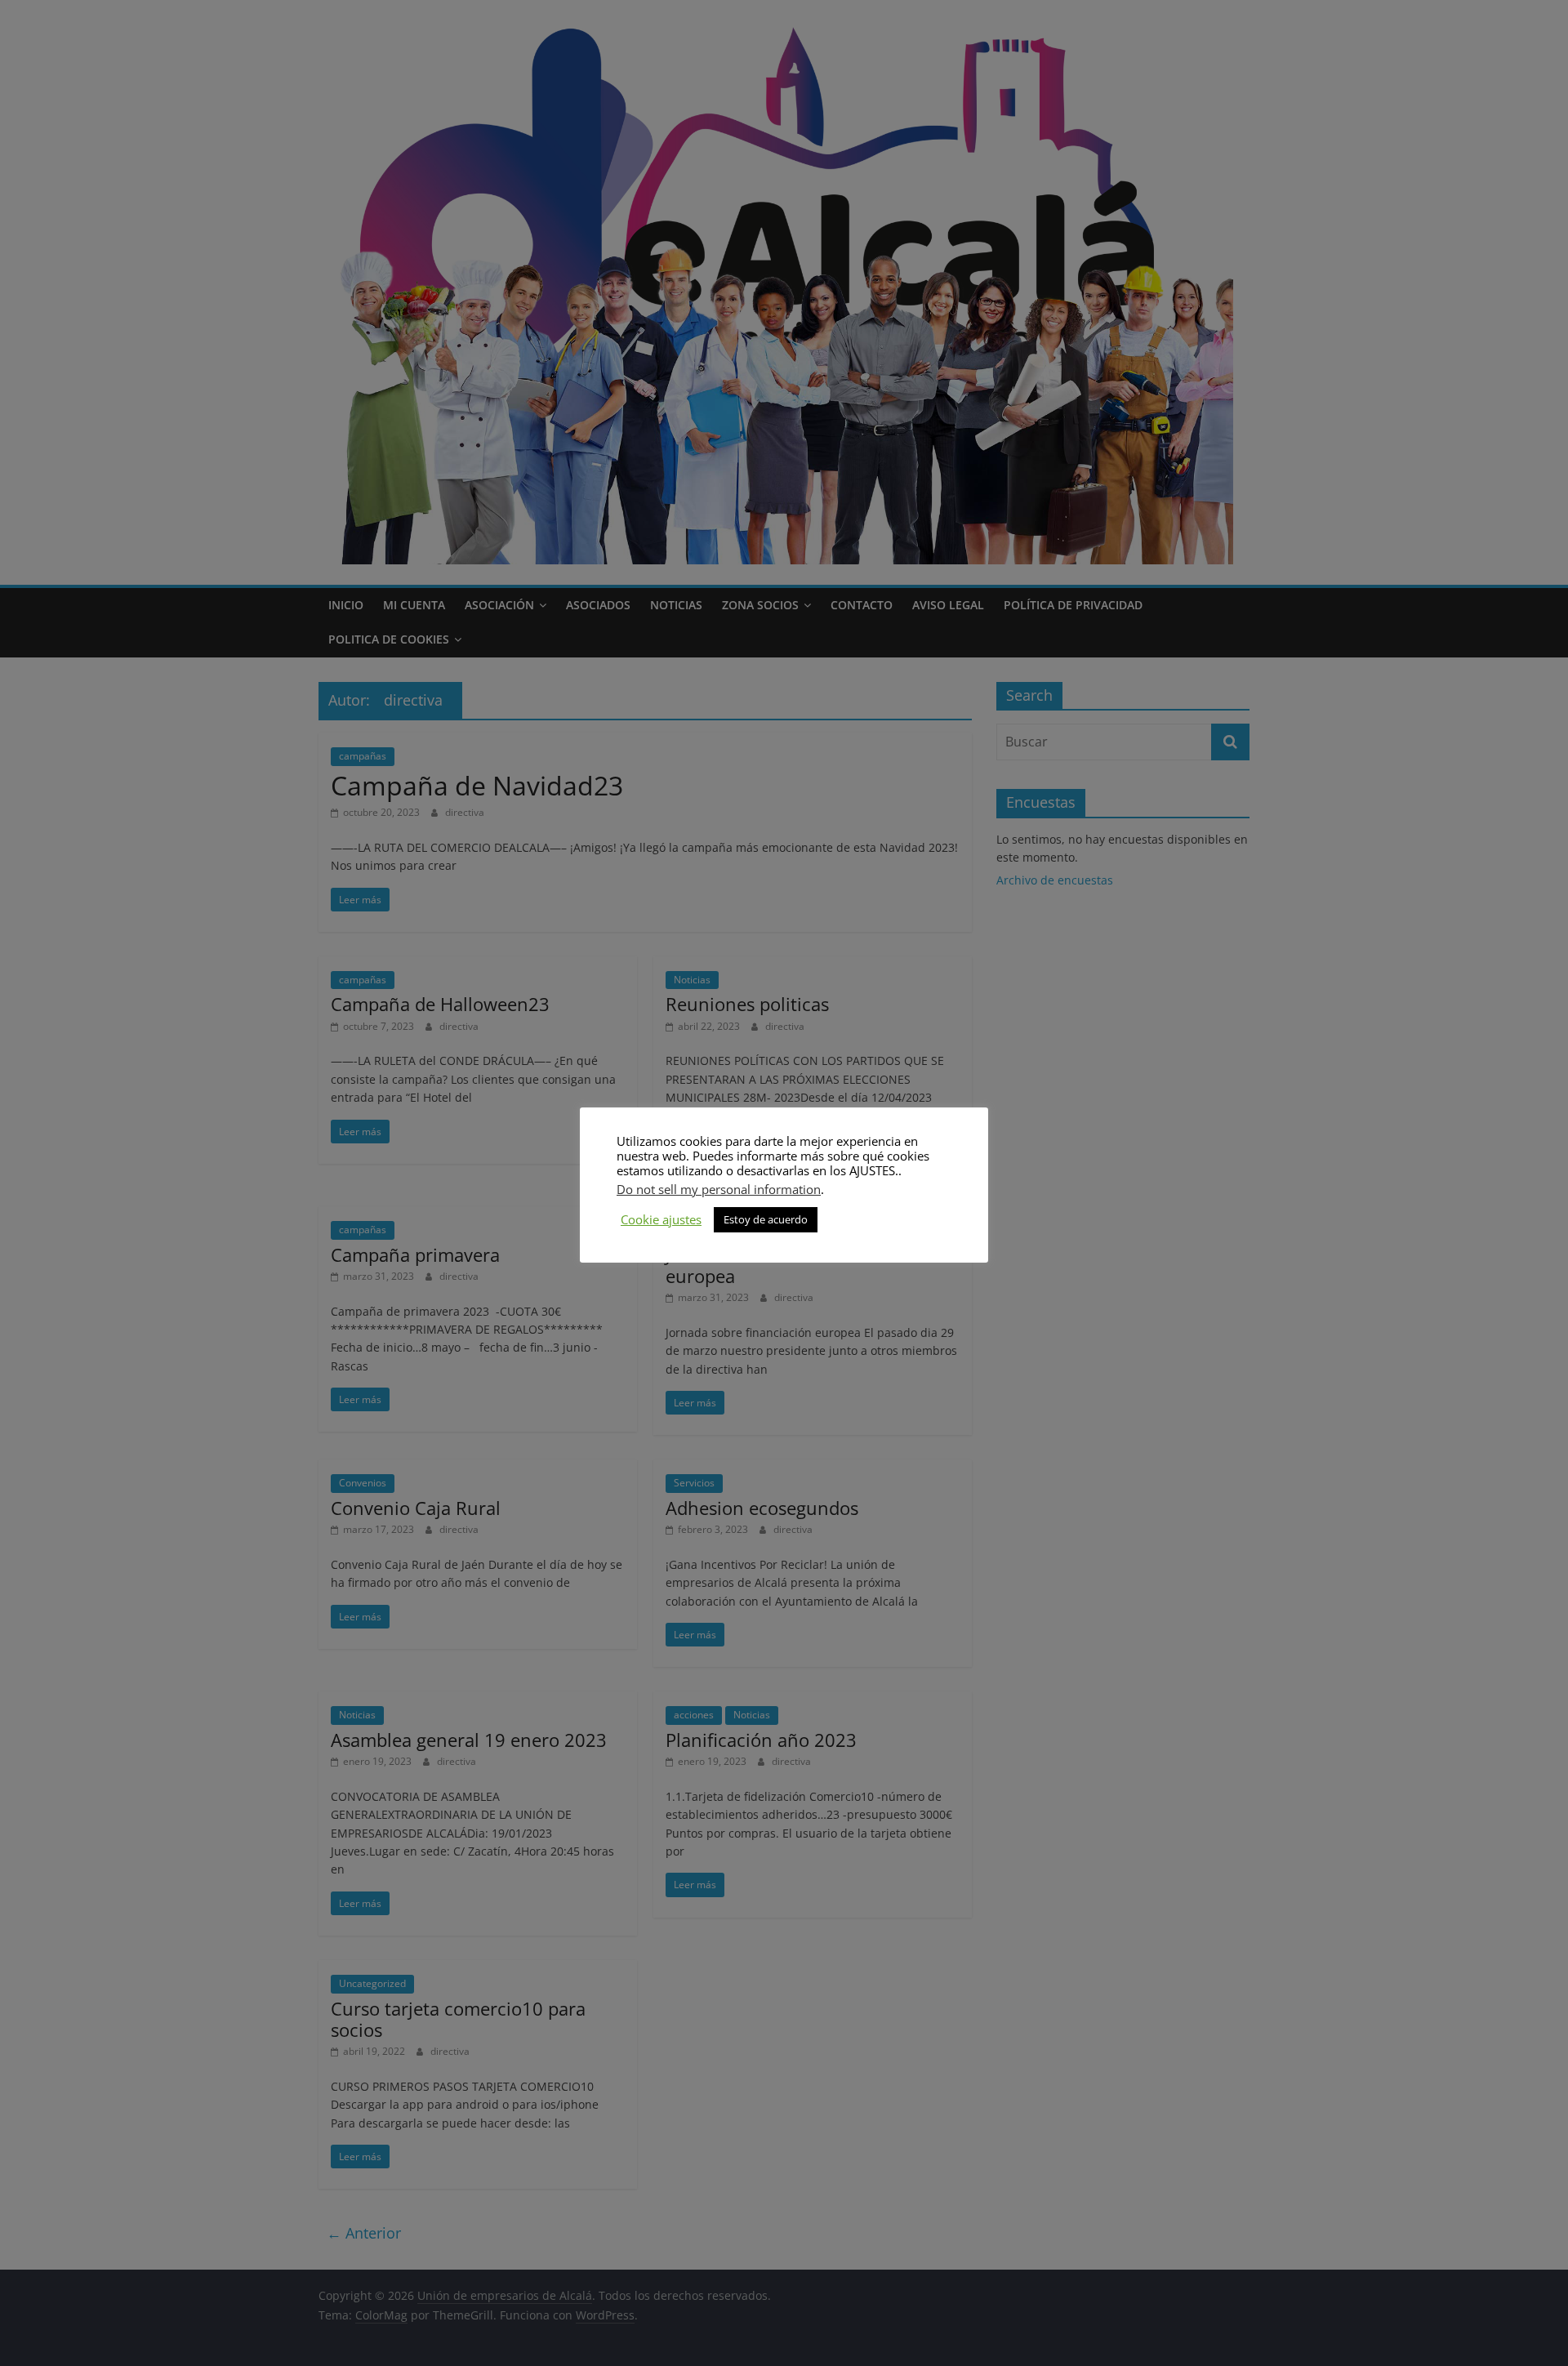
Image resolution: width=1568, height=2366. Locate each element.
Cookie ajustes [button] (661, 1219)
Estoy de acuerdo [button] (766, 1219)
